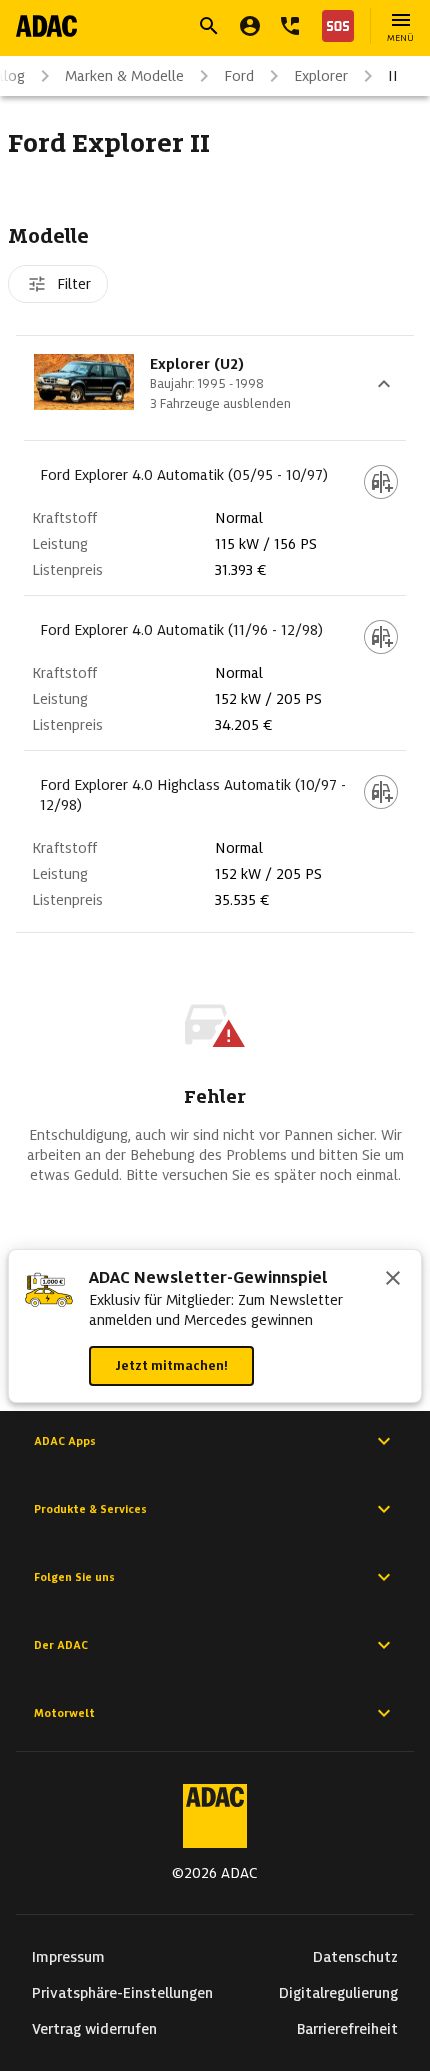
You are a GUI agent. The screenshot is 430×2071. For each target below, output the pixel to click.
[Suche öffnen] (209, 26)
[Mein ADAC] (250, 26)
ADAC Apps (65, 1441)
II (393, 76)
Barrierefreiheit (347, 2029)
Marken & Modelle (124, 76)
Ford (239, 76)
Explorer (321, 76)
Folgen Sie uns (74, 1577)
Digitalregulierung (338, 1993)
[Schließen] (393, 1280)
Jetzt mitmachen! (171, 1365)
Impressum (68, 1957)
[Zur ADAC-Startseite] (46, 26)
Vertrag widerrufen (94, 2029)
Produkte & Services (90, 1509)
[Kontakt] (290, 26)
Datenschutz (355, 1957)
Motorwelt (64, 1713)
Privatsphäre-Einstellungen (122, 1993)
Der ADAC (61, 1645)
